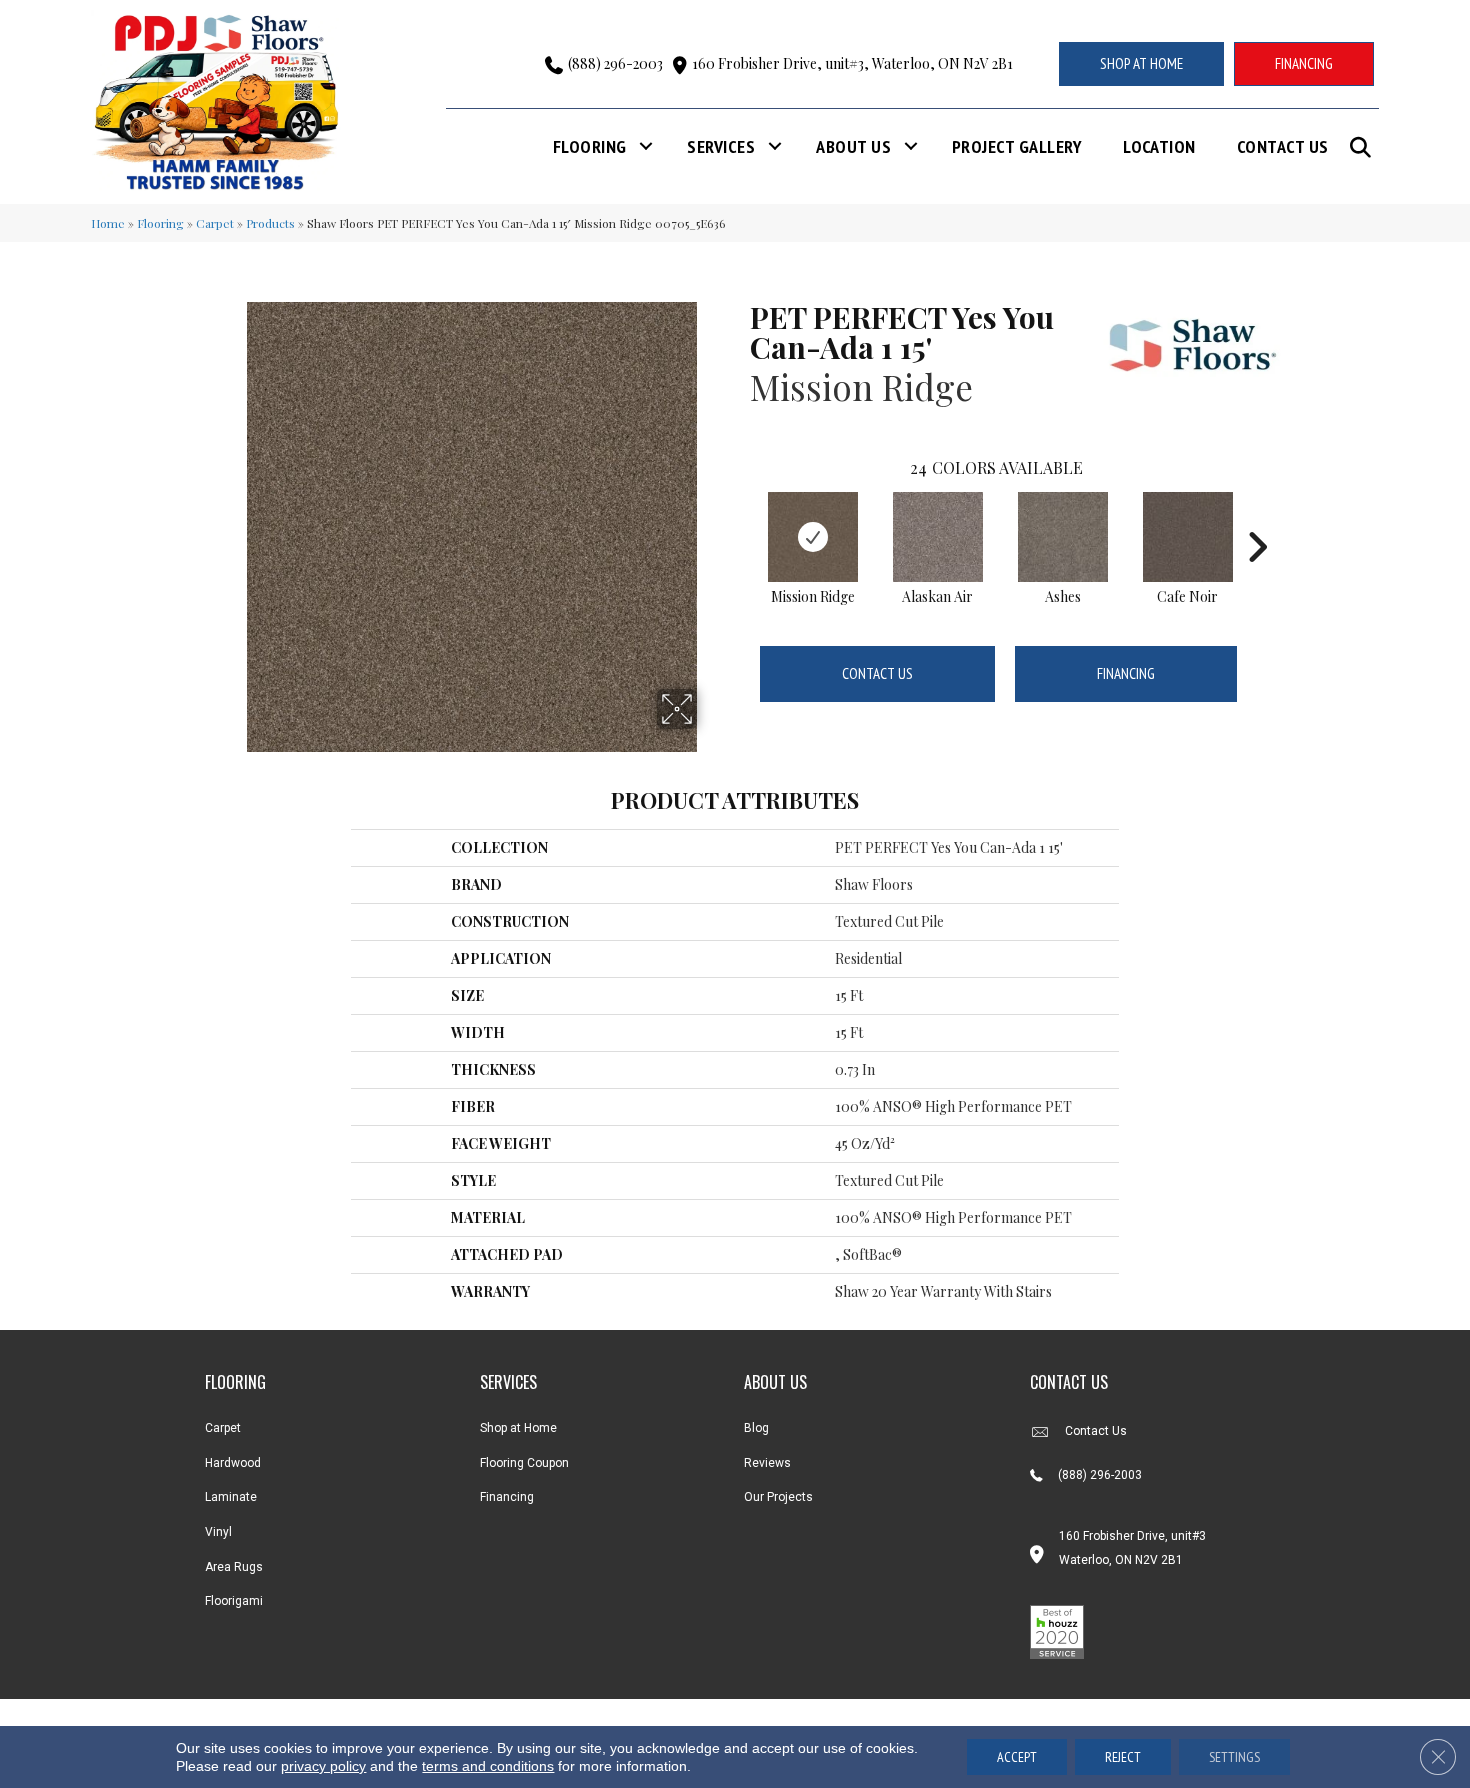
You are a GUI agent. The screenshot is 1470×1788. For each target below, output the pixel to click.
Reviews (767, 1463)
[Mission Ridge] (813, 537)
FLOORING (235, 1382)
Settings (1234, 1757)
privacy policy (323, 1766)
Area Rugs (234, 1567)
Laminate (231, 1497)
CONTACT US (1069, 1382)
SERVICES (508, 1382)
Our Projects (778, 1497)
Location (1159, 146)
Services (721, 146)
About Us (853, 146)
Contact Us (1283, 146)
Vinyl (218, 1532)
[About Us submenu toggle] (911, 146)
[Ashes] (1063, 537)
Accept (1017, 1757)
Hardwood (233, 1463)
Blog (756, 1428)
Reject (1123, 1757)
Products (270, 223)
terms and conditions (488, 1766)
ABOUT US (775, 1382)
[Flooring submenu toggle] (646, 146)
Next (1257, 517)
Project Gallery (1017, 146)
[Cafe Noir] (1188, 537)
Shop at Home (518, 1428)
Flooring (590, 146)
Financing (1126, 673)
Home (108, 223)
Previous (740, 517)
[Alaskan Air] (938, 537)
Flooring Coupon (524, 1463)
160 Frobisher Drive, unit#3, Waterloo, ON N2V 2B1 (852, 63)
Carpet (215, 223)
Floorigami (234, 1601)
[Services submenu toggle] (775, 146)
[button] (1364, 147)
